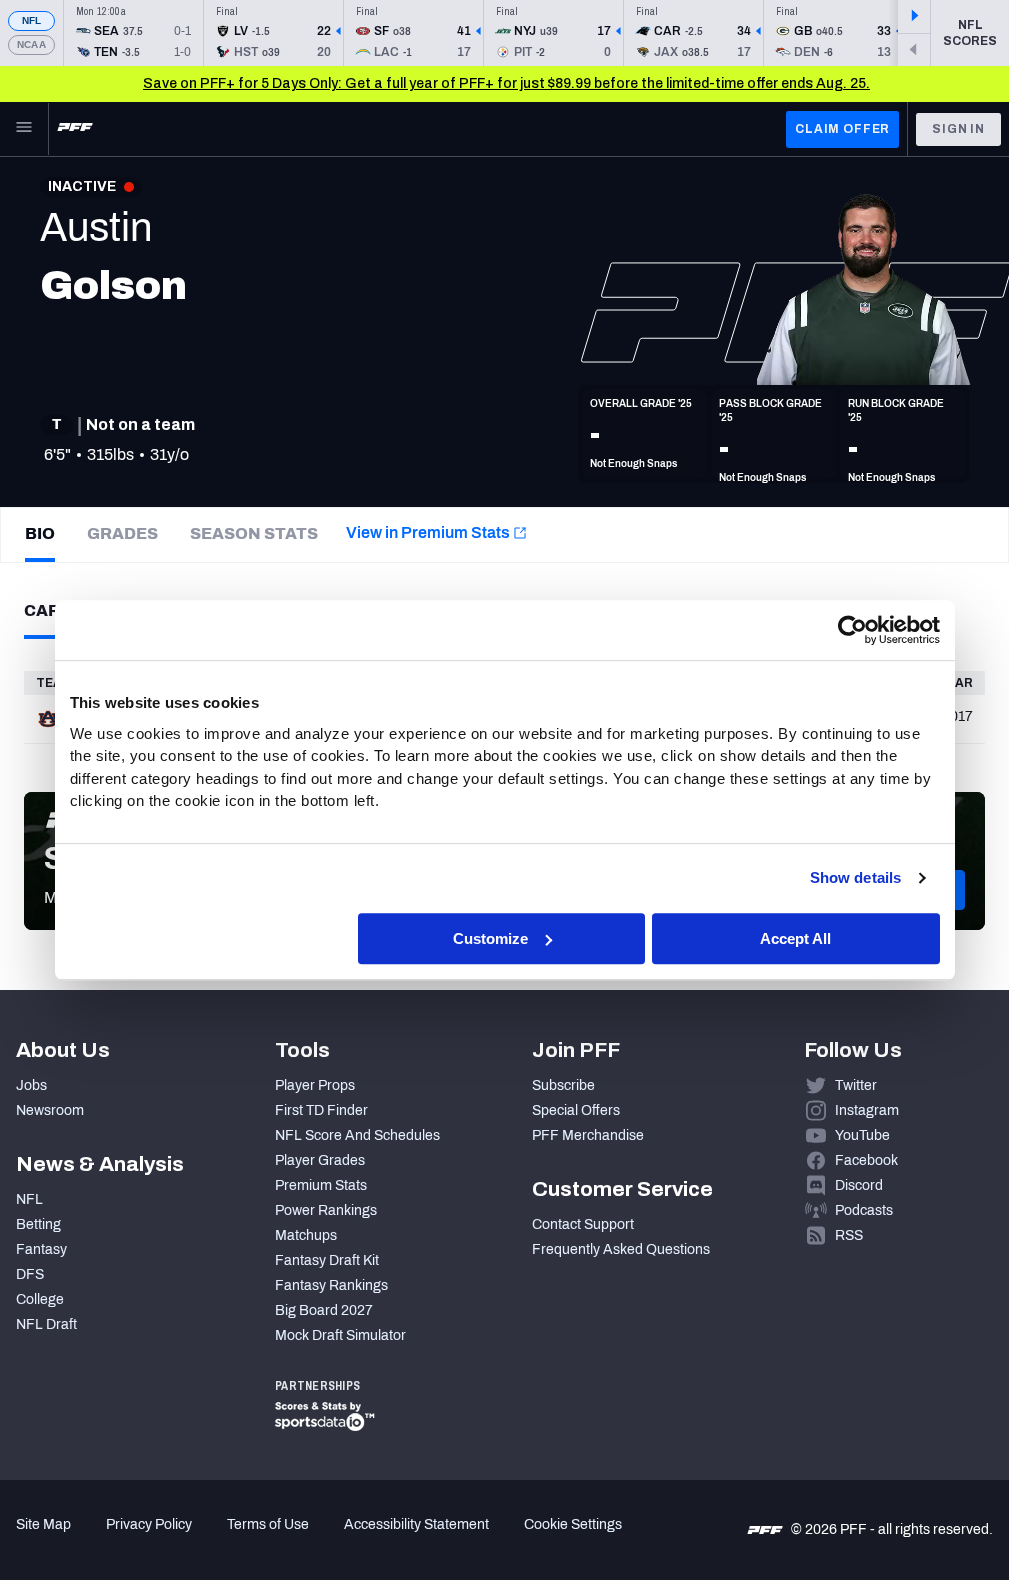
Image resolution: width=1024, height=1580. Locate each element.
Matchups (306, 1235)
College (40, 1299)
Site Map (43, 1524)
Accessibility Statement (416, 1524)
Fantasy (41, 1249)
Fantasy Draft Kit (327, 1260)
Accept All (795, 938)
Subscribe (563, 1085)
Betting (38, 1224)
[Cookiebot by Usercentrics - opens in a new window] (852, 630)
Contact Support (583, 1224)
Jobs (31, 1085)
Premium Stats (321, 1185)
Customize (490, 938)
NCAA (31, 44)
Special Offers (576, 1110)
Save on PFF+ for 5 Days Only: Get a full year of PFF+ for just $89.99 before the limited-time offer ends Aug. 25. (506, 83)
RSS (849, 1235)
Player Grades (320, 1160)
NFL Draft (46, 1324)
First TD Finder (321, 1110)
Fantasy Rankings (331, 1285)
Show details (855, 877)
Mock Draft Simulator (340, 1335)
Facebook (866, 1160)
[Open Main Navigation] (24, 129)
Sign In (958, 129)
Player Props (315, 1085)
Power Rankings (326, 1210)
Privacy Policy (149, 1524)
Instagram (867, 1110)
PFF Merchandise (588, 1135)
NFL (32, 20)
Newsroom (50, 1110)
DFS (30, 1274)
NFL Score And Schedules (357, 1135)
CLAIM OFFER (842, 129)
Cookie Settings (573, 1524)
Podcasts (864, 1210)
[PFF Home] (75, 129)
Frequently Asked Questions (621, 1249)
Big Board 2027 (324, 1310)
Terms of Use (268, 1524)
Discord (859, 1185)
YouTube (862, 1135)
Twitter (856, 1085)
